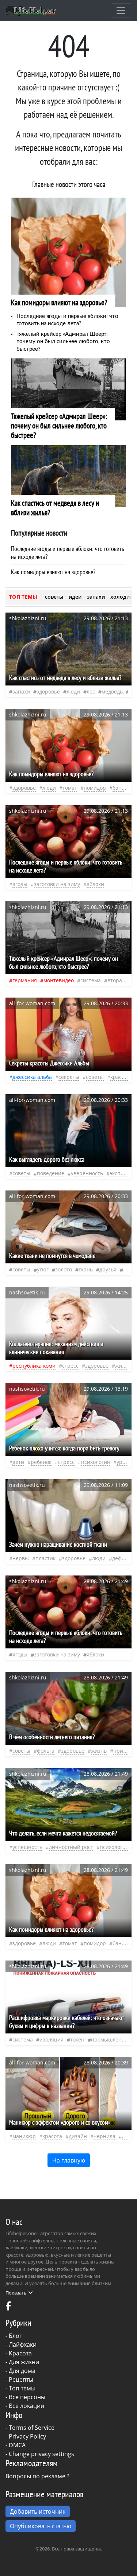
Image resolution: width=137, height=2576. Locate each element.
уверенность (87, 1173)
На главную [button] (69, 2160)
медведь (112, 691)
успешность (27, 1847)
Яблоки (95, 884)
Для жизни (24, 2362)
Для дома (22, 2371)
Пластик (45, 1558)
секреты (69, 1077)
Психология (96, 1462)
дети (18, 1462)
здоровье (48, 691)
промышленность (113, 2039)
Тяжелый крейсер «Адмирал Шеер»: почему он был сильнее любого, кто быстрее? (63, 342)
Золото (64, 1269)
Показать (16, 2293)
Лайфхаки (23, 2344)
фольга (46, 1751)
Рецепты (21, 2379)
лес (91, 691)
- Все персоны (25, 2397)
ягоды (20, 884)
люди (73, 691)
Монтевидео (59, 980)
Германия (25, 980)
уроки (124, 1462)
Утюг (43, 1269)
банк (118, 788)
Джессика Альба (32, 1077)
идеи (75, 597)
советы (54, 597)
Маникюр (24, 2136)
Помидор (95, 788)
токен (77, 2039)
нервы (21, 1558)
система (91, 980)
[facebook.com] (8, 2308)
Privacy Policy (27, 2436)
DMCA (17, 2445)
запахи (96, 597)
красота (120, 1077)
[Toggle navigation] (121, 11)
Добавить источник (38, 2511)
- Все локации (25, 2406)
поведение (51, 1173)
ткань (86, 1269)
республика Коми (34, 1366)
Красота (20, 2353)
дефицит (123, 1558)
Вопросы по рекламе (35, 2476)
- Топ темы (20, 2388)
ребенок (41, 1462)
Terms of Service (32, 2428)
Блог (15, 2336)
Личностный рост (71, 1847)
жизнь (123, 1366)
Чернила (104, 2136)
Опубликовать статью (41, 2526)
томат (70, 788)
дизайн (78, 2136)
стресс (70, 1366)
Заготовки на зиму (57, 884)
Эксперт (119, 1173)
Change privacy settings (41, 2454)
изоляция (52, 2039)
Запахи (21, 691)
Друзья (108, 1269)
